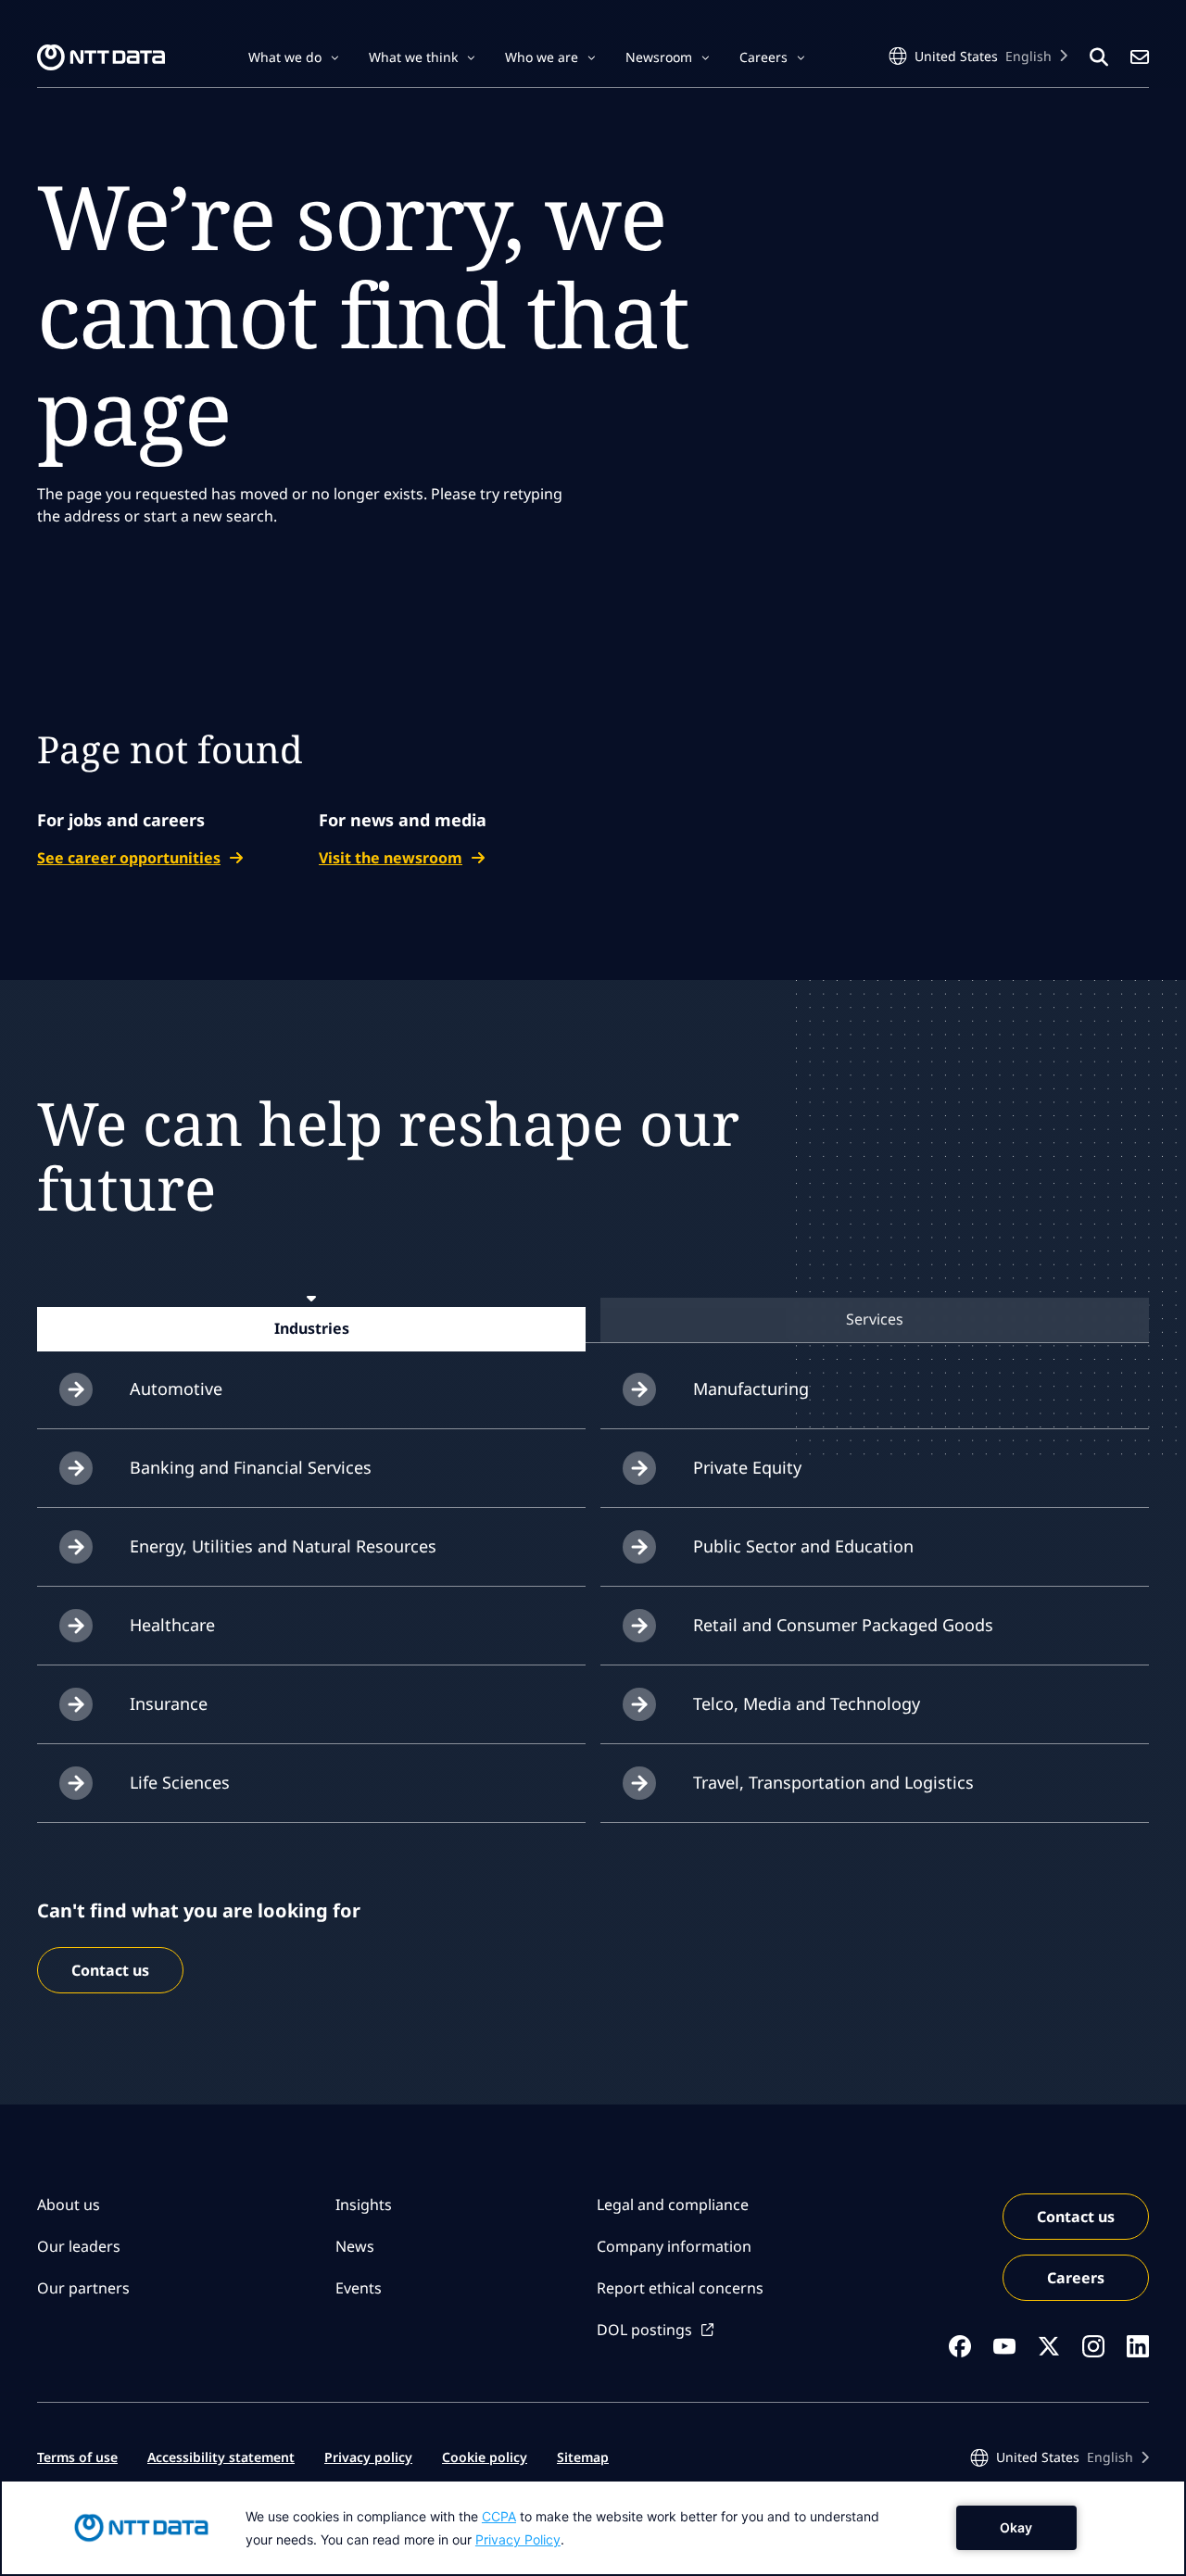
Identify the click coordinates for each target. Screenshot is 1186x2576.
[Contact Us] (1140, 57)
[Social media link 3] (1049, 2346)
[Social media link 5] (1138, 2346)
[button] (294, 57)
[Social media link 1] (960, 2346)
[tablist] (593, 1319)
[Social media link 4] (1093, 2346)
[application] (593, 2528)
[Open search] (1099, 57)
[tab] (311, 1328)
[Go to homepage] (101, 57)
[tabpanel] (593, 1587)
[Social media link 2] (1004, 2346)
